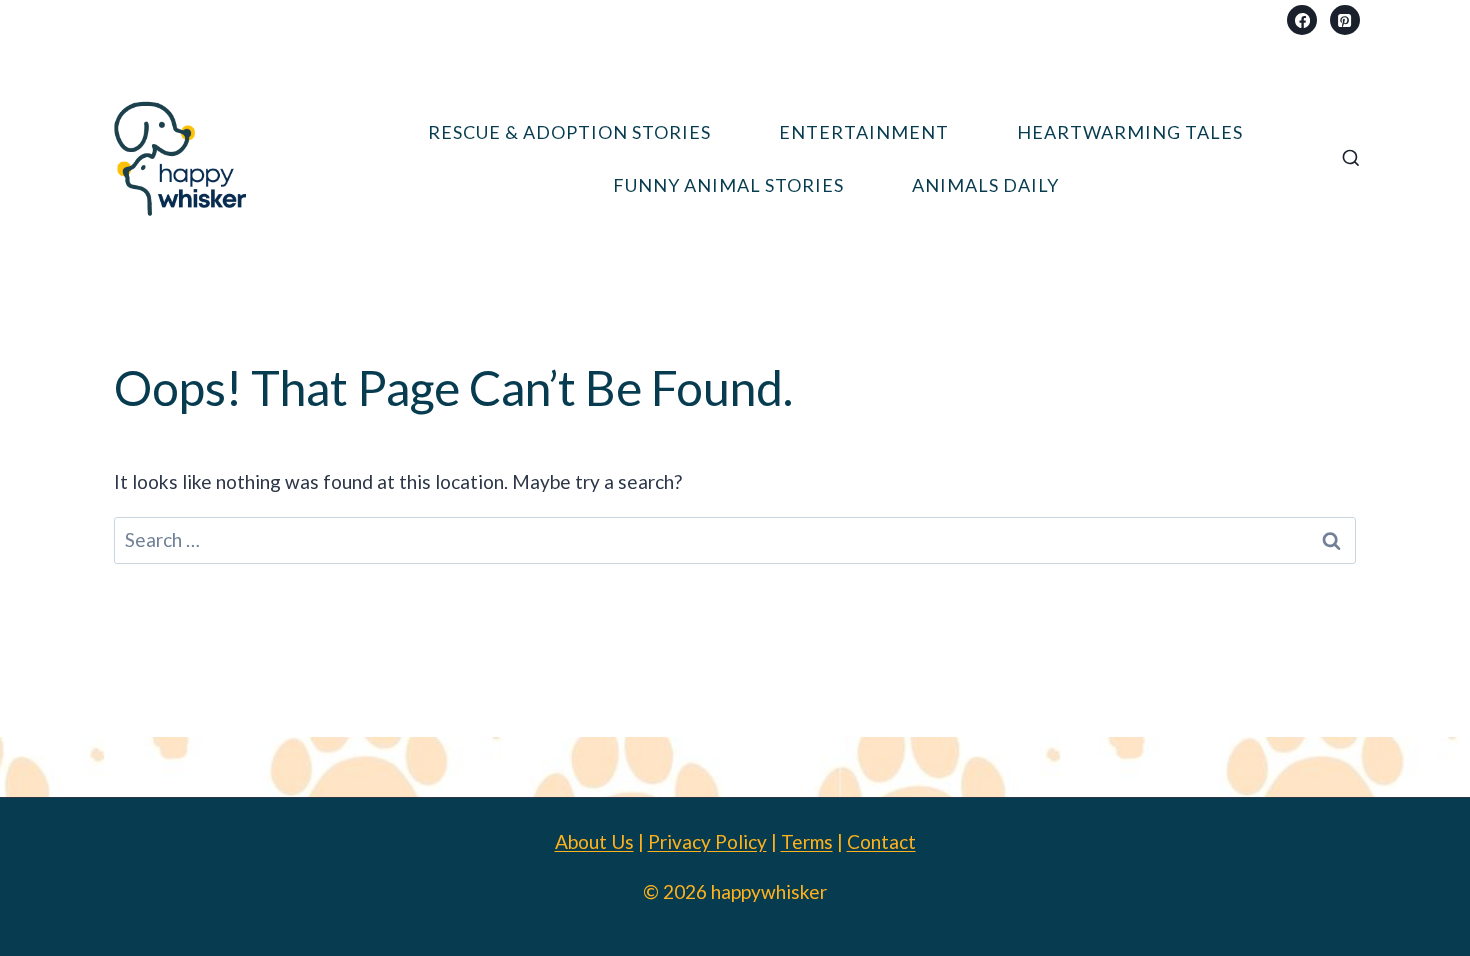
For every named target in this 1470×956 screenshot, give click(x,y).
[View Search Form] (1351, 159)
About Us (594, 841)
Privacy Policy (707, 841)
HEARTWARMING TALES (1130, 132)
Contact (881, 841)
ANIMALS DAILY (985, 185)
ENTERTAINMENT (864, 132)
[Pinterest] (1345, 20)
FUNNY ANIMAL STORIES (728, 185)
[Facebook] (1302, 20)
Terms (807, 841)
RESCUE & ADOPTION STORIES (569, 132)
